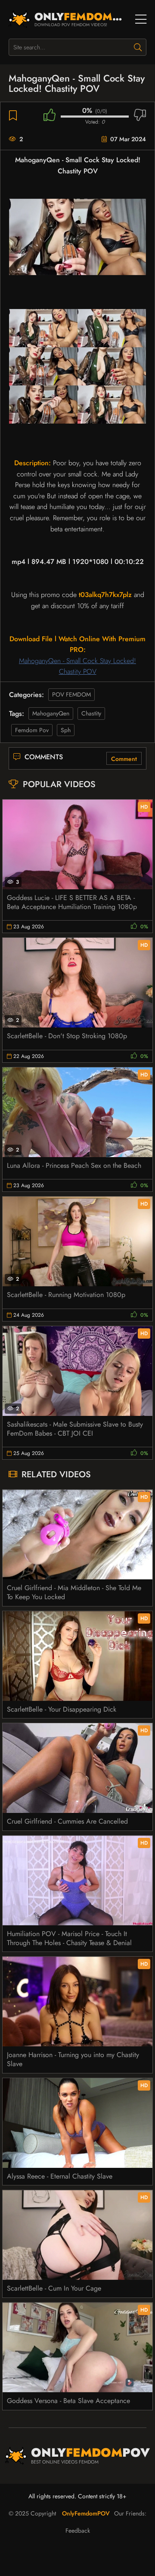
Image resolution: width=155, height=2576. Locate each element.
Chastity (91, 713)
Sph (66, 730)
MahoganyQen (51, 713)
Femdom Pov (32, 730)
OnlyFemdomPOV (86, 2513)
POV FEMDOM (71, 694)
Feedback (78, 2531)
